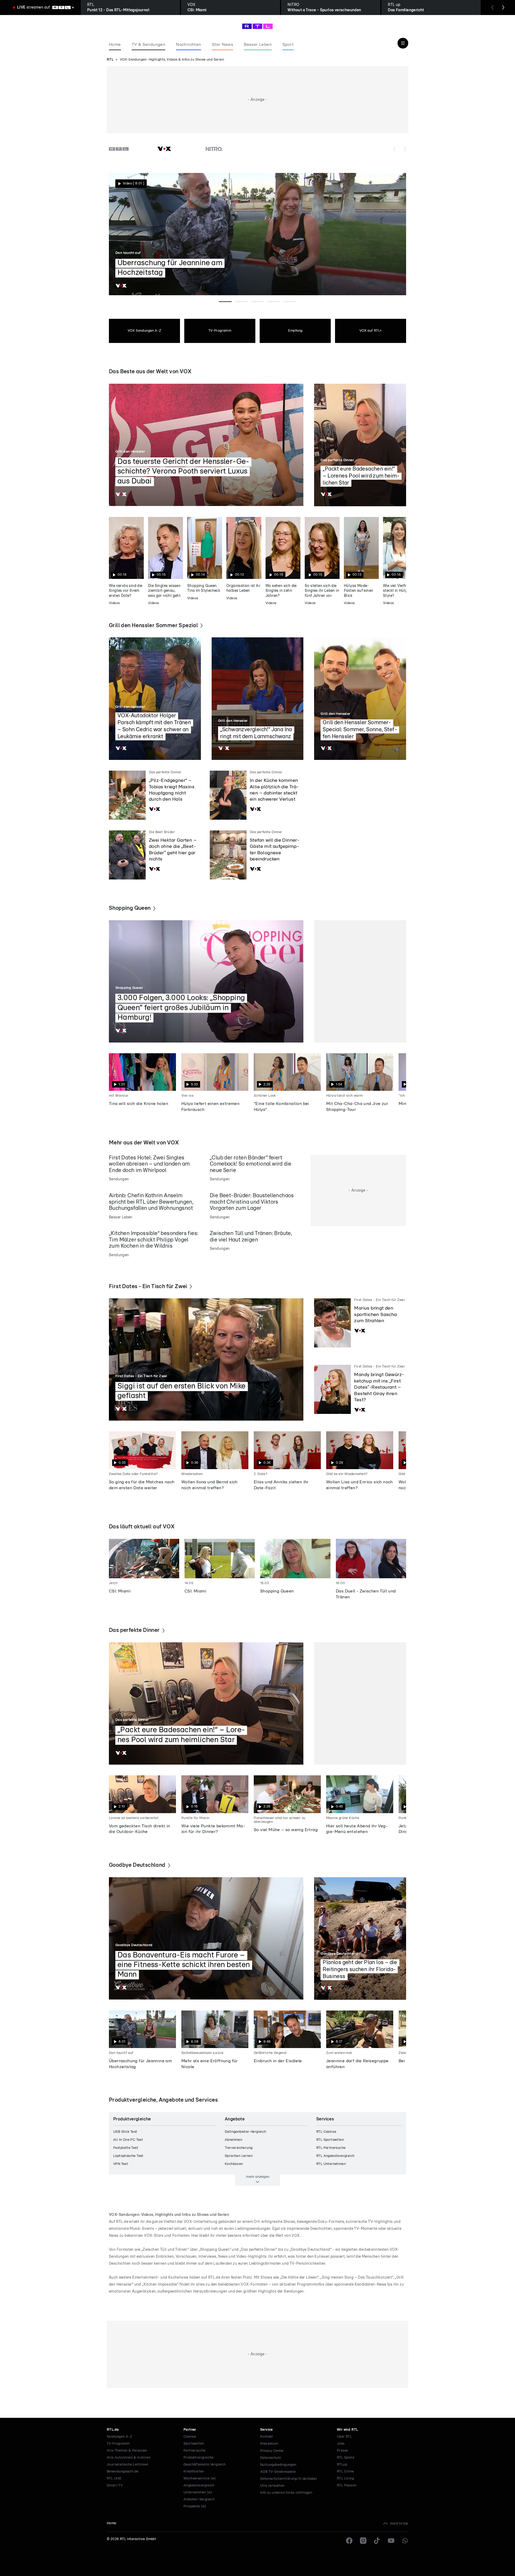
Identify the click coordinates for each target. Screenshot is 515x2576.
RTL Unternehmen (331, 2164)
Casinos (190, 2437)
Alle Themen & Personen (127, 2451)
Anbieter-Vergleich (199, 2499)
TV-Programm (220, 331)
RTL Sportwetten (330, 2140)
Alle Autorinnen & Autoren (129, 2458)
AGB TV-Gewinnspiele (278, 2472)
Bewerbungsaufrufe (123, 2472)
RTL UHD (114, 2479)
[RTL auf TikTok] (377, 2541)
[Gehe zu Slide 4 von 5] (274, 302)
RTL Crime (345, 2472)
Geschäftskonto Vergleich (205, 2465)
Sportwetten (194, 2444)
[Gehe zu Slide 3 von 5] (257, 302)
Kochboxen (234, 2164)
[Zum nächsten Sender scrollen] (503, 8)
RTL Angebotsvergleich (335, 2156)
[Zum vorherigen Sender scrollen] (492, 8)
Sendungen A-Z (119, 2437)
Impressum (269, 2444)
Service (266, 2430)
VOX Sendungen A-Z (145, 331)
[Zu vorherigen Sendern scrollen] (394, 149)
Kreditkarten (194, 2472)
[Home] (257, 26)
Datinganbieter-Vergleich (246, 2132)
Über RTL (344, 2437)
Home (112, 2523)
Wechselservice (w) (200, 2479)
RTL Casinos (326, 2132)
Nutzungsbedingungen (278, 2465)
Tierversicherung (239, 2148)
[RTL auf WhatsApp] (405, 2541)
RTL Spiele (346, 2458)
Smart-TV (115, 2486)
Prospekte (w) (195, 2506)
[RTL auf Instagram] (363, 2541)
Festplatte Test (126, 2148)
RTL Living (345, 2479)
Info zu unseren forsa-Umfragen (286, 2493)
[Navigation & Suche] (403, 43)
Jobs (341, 2444)
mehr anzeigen (258, 2177)
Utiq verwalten (272, 2486)
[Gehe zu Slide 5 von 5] (290, 302)
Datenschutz (271, 2458)
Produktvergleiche (199, 2458)
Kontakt (267, 2437)
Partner (190, 2430)
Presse (342, 2451)
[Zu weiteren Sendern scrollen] (405, 149)
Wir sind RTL (347, 2430)
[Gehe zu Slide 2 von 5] (241, 302)
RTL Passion (347, 2486)
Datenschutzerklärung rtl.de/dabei (288, 2479)
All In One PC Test (128, 2140)
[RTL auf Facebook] (349, 2541)
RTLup (342, 2465)
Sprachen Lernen (239, 2156)
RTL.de (113, 2430)
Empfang (295, 331)
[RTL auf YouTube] (391, 2541)
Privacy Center (272, 2451)
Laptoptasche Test (128, 2156)
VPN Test (121, 2164)
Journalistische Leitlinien (127, 2465)
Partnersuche (195, 2451)
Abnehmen (233, 2140)
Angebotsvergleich (199, 2486)
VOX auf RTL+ (371, 331)
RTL (110, 60)
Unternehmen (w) (198, 2492)
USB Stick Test (125, 2132)
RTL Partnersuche (331, 2148)
